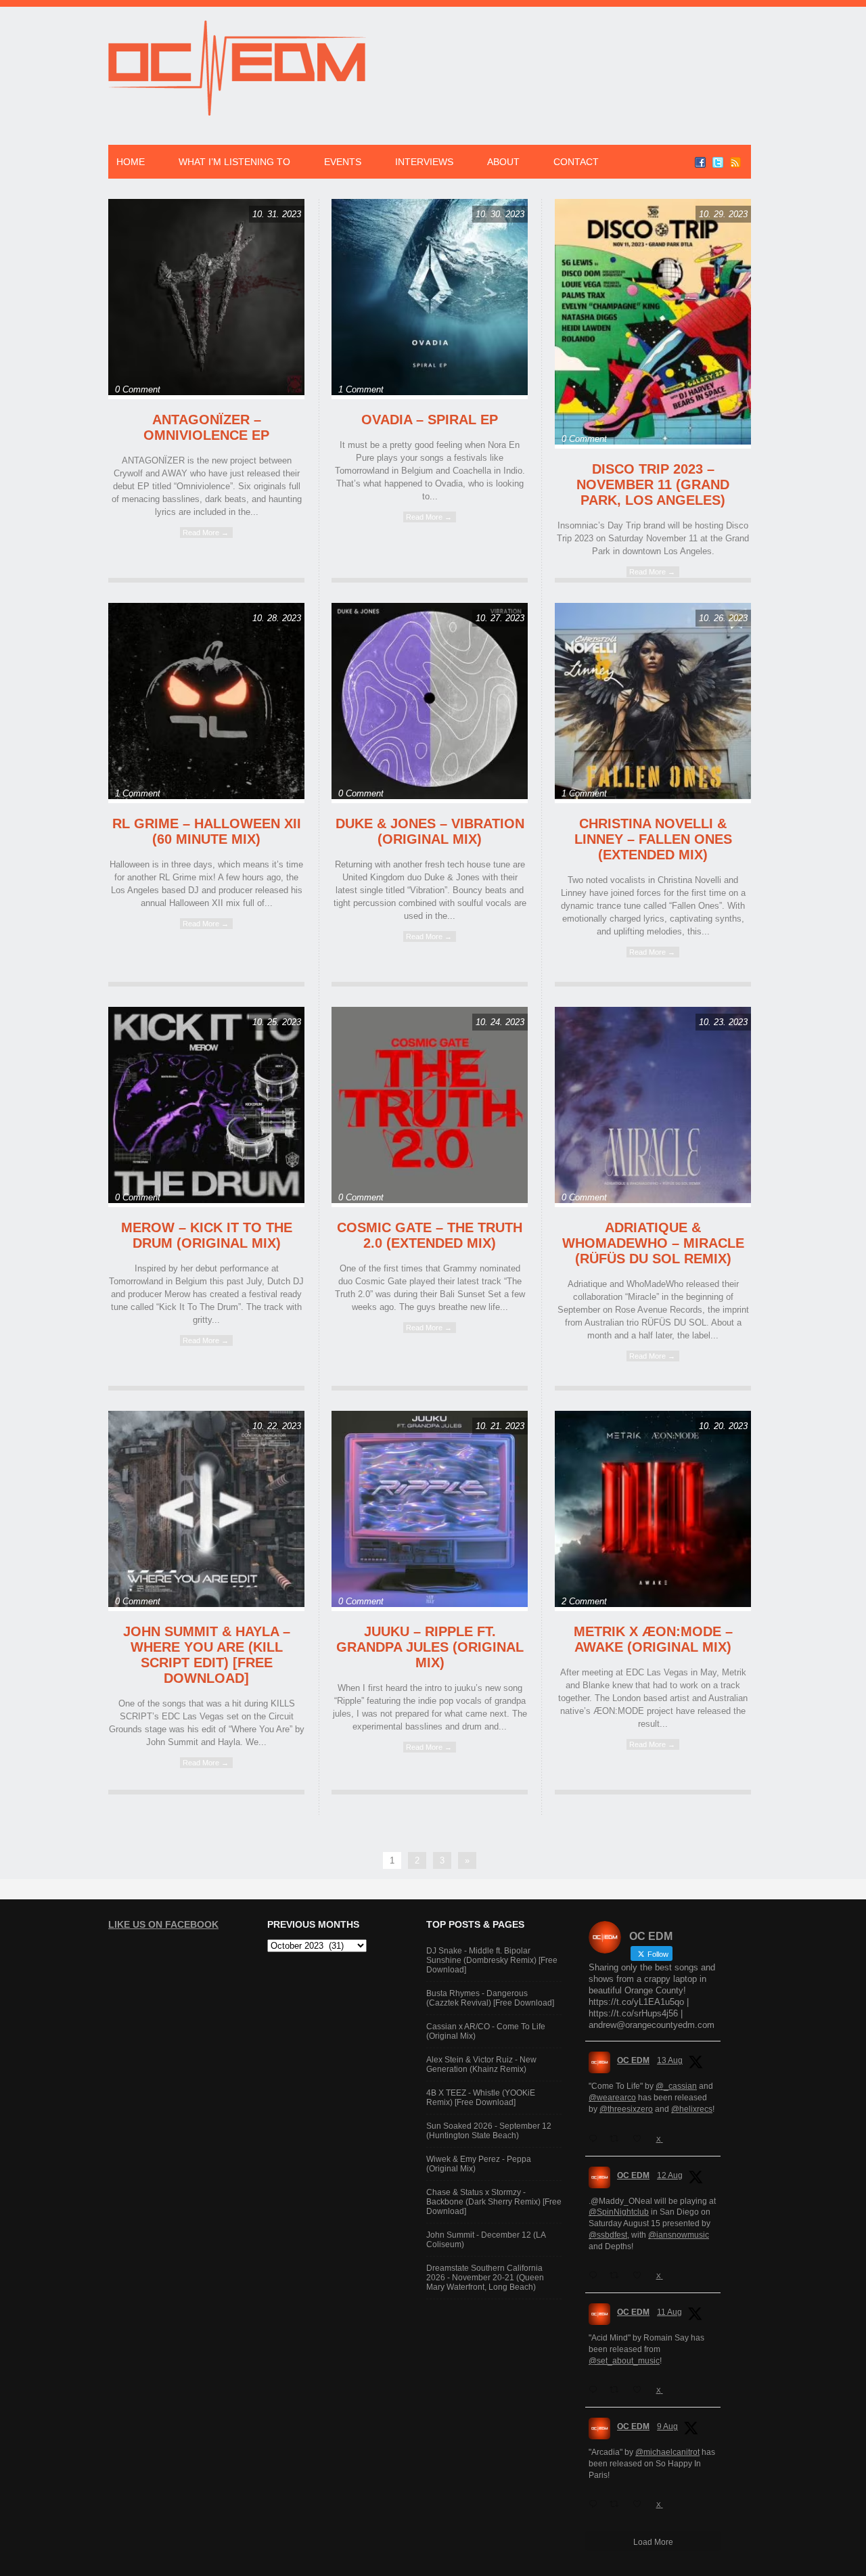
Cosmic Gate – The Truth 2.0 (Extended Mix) (430, 1235)
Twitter (718, 162)
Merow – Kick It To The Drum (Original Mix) (207, 1235)
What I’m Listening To (234, 162)
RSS (735, 162)
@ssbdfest (608, 2235)
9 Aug (667, 2426)
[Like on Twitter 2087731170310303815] (641, 2139)
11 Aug (669, 2312)
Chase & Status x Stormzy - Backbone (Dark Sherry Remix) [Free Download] (494, 2202)
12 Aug (670, 2175)
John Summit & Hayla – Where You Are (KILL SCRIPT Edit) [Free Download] (207, 1655)
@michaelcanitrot (667, 2452)
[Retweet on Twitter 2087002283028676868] (618, 2390)
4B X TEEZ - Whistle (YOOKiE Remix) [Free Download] (481, 2098)
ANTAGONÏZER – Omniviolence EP (206, 427)
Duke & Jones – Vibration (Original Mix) (430, 831)
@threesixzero (626, 2109)
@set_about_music (624, 2361)
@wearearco (612, 2098)
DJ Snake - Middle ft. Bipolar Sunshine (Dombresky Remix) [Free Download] (492, 1960)
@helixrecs (692, 2109)
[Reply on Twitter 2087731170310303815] (596, 2139)
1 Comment (361, 389)
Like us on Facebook (163, 1924)
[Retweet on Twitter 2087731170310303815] (618, 2139)
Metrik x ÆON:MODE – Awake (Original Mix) (653, 1639)
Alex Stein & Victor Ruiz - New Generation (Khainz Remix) (481, 2064)
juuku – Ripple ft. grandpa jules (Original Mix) (430, 1647)
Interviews (424, 162)
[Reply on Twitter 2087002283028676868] (596, 2390)
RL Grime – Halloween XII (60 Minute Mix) (207, 831)
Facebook (700, 162)
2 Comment (584, 1601)
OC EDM (633, 2060)
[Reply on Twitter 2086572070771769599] (596, 2504)
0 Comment (138, 389)
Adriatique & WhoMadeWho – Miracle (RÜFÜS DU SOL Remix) (653, 1243)
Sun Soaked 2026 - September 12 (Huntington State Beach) (489, 2131)
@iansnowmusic (679, 2235)
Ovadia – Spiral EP (430, 420)
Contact (576, 162)
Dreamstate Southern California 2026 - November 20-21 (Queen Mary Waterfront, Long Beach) (485, 2278)
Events (343, 162)
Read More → (206, 533)
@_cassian (676, 2086)
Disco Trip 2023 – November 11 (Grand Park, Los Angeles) (653, 484)
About (503, 162)
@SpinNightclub (619, 2212)
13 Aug (670, 2060)
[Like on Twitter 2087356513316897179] (641, 2276)
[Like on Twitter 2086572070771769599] (641, 2504)
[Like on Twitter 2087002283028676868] (641, 2390)
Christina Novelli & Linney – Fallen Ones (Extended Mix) (653, 839)
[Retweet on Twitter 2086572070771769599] (618, 2504)
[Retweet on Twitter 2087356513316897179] (618, 2276)
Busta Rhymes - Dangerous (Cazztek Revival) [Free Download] (490, 1998)
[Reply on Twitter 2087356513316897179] (596, 2276)
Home (131, 162)
